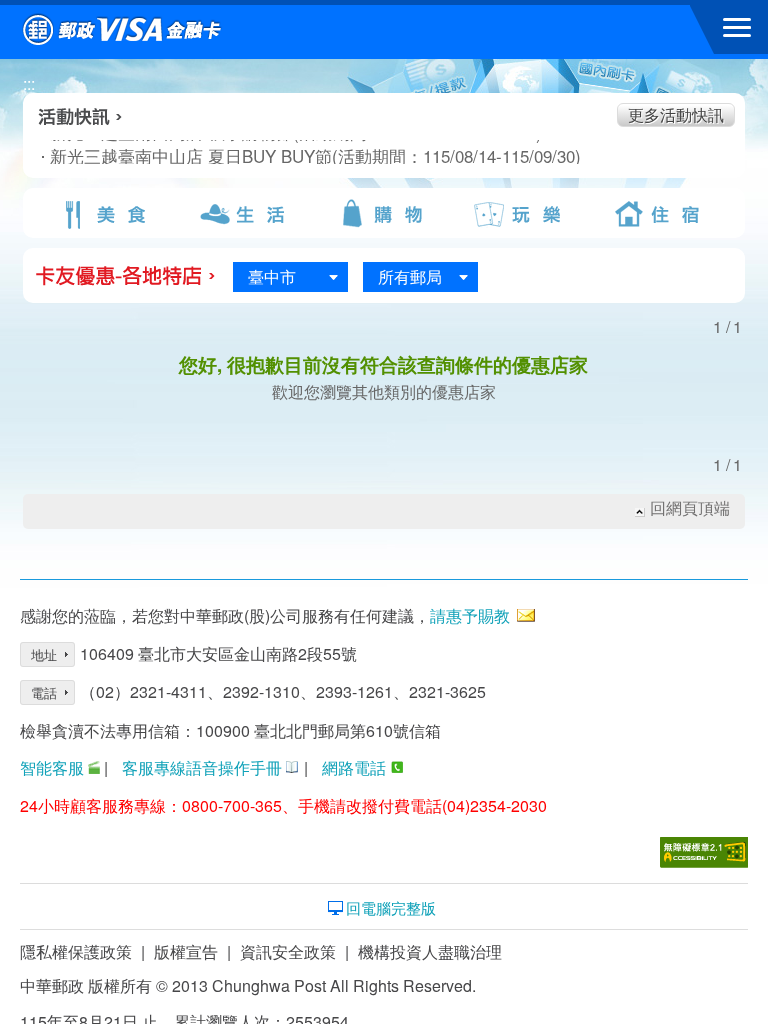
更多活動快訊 (676, 114)
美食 (107, 214)
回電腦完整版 (391, 908)
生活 (245, 214)
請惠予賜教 (470, 615)
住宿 (661, 214)
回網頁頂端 (690, 508)
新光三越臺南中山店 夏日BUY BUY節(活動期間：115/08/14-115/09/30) (250, 156)
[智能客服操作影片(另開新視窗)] (94, 767)
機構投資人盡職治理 (430, 951)
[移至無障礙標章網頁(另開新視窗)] (704, 852)
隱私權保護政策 (76, 951)
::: (29, 83)
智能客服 (52, 767)
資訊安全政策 (288, 951)
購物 (384, 214)
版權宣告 (186, 951)
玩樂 (522, 214)
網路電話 (354, 767)
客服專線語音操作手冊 (202, 767)
